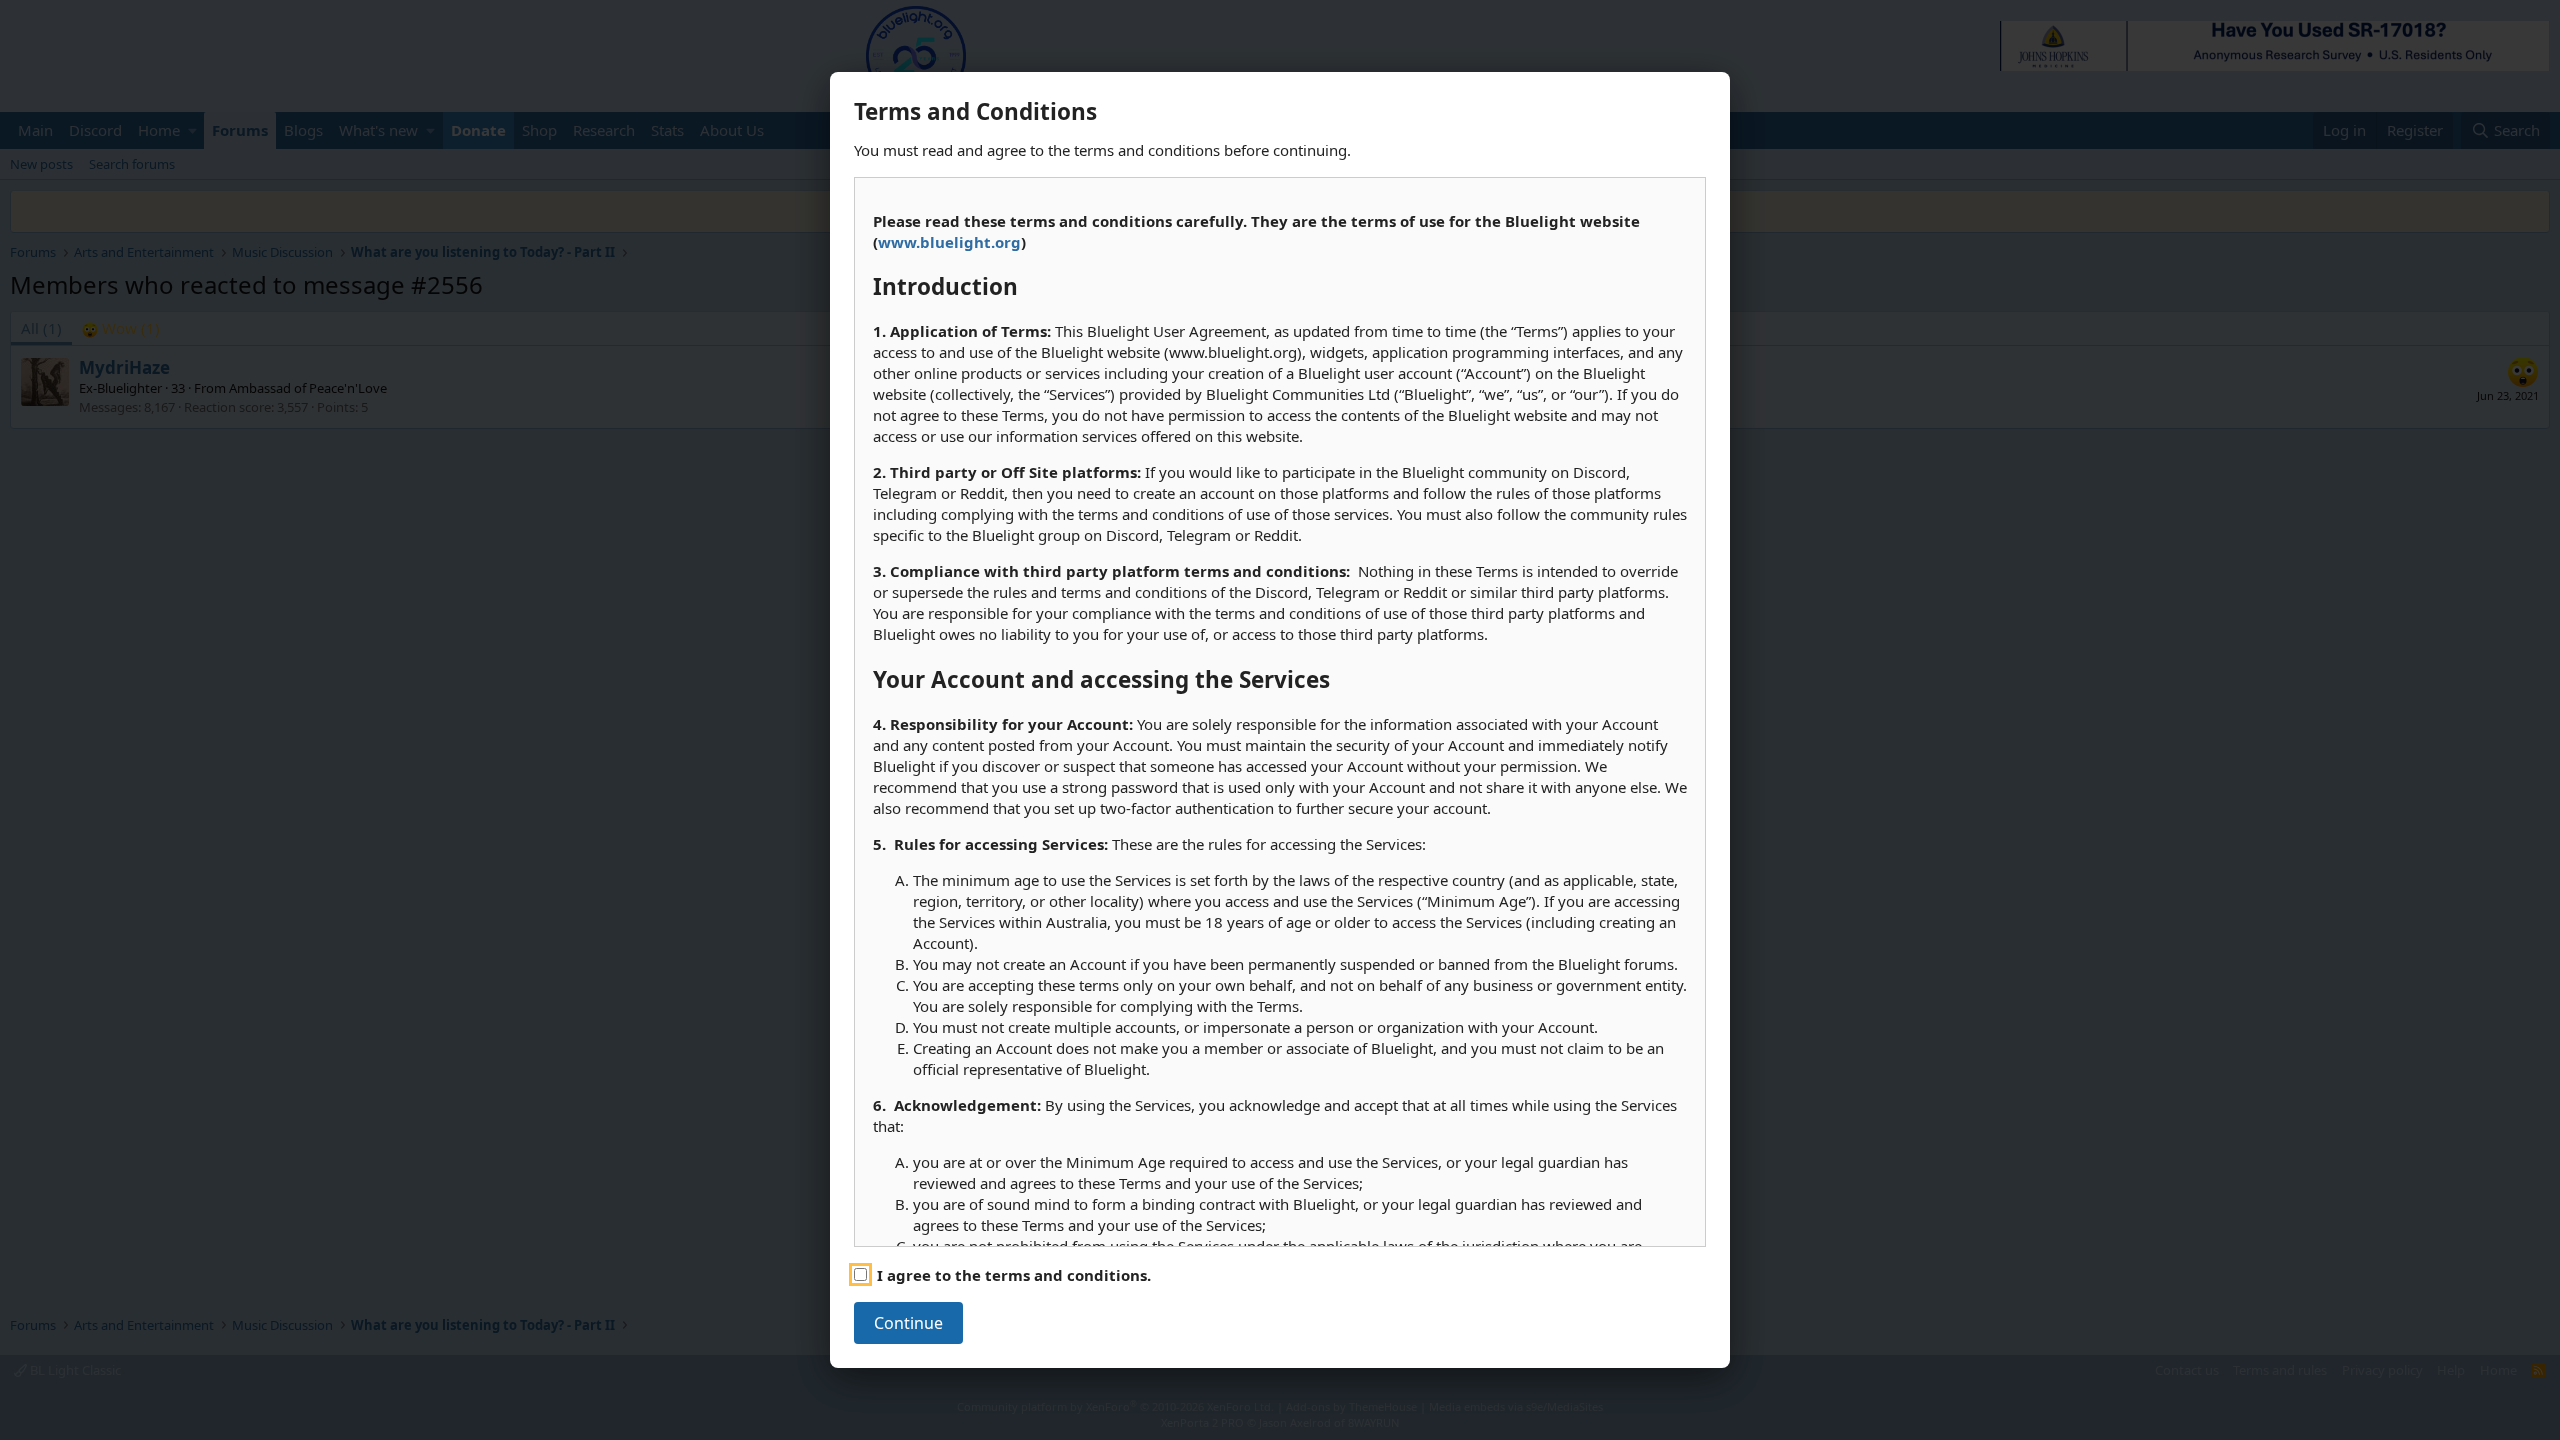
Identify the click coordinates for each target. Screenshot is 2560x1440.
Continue (908, 1323)
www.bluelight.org (949, 242)
